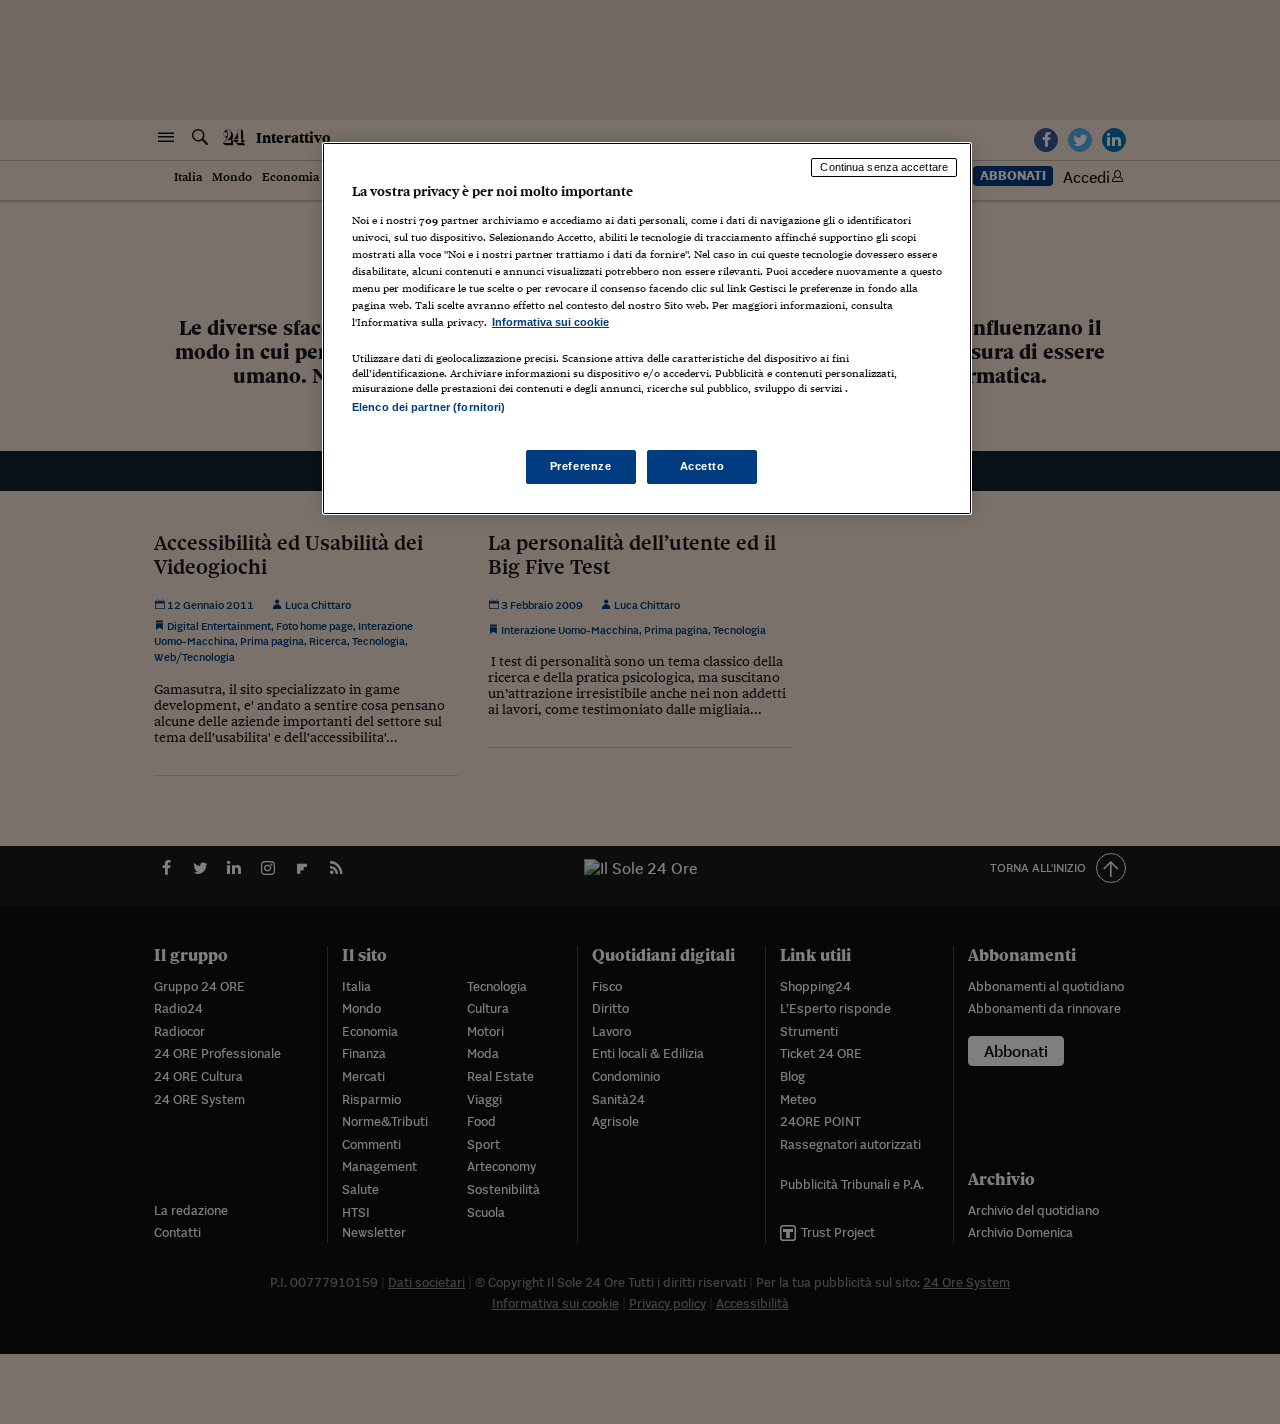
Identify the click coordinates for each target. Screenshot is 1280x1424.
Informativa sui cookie (550, 322)
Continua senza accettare (884, 167)
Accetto (702, 466)
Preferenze (581, 466)
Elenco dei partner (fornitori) (428, 407)
